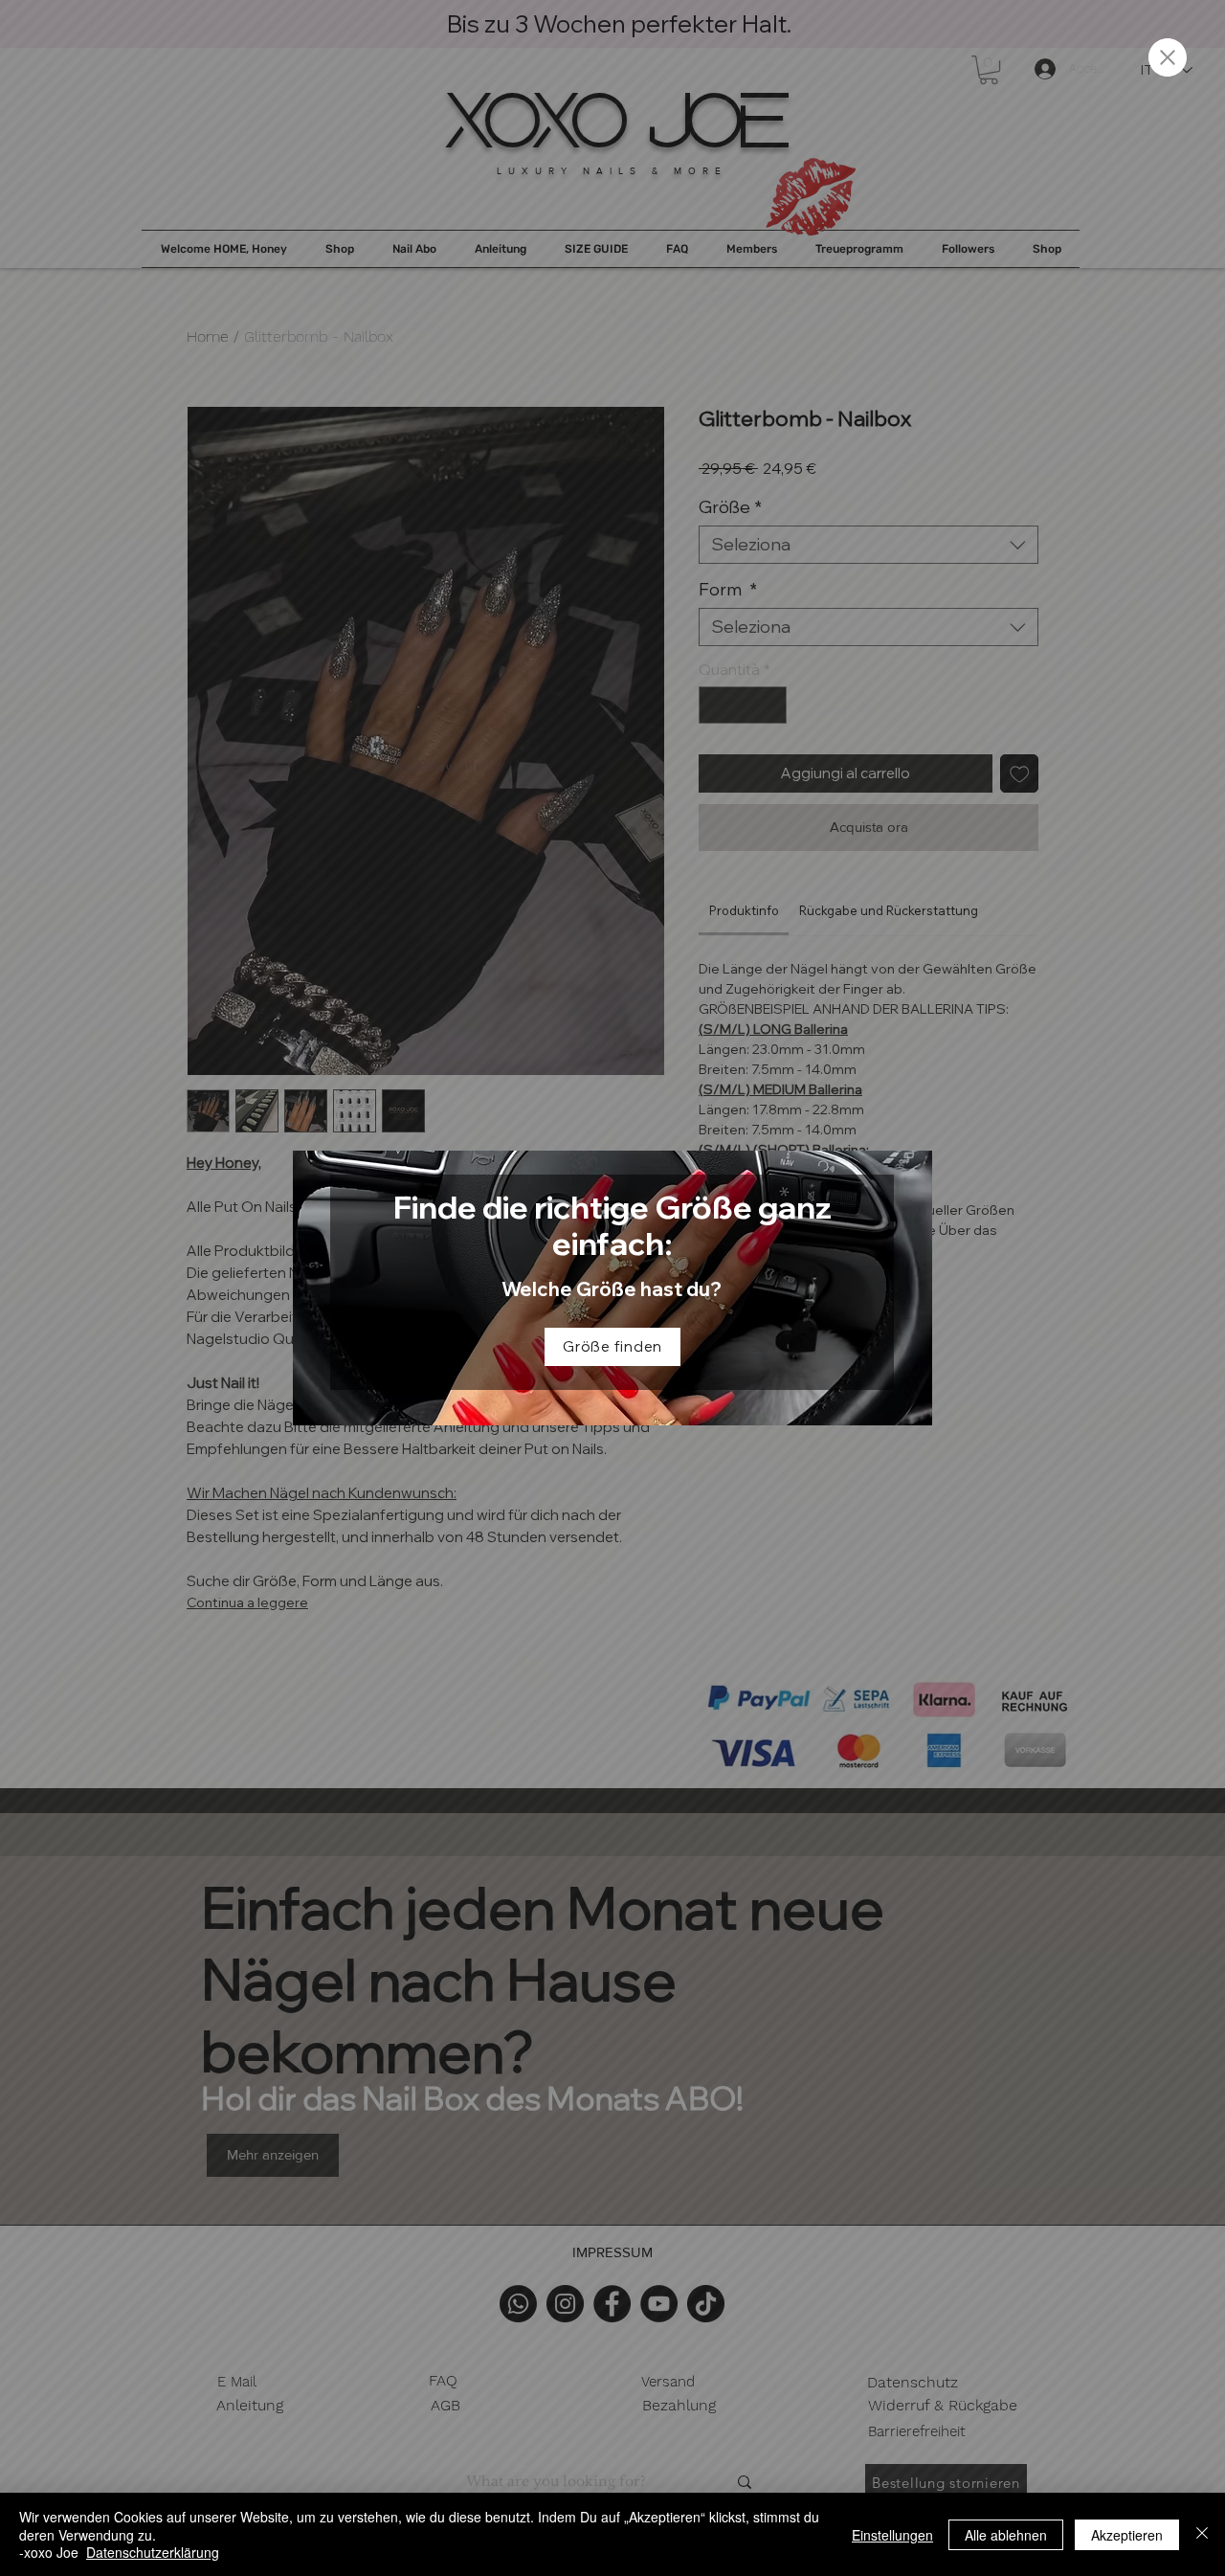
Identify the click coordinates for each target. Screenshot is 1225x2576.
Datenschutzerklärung (153, 2552)
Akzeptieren (1127, 2535)
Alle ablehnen (1006, 2535)
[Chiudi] (1202, 2534)
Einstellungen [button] (892, 2535)
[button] (1168, 57)
